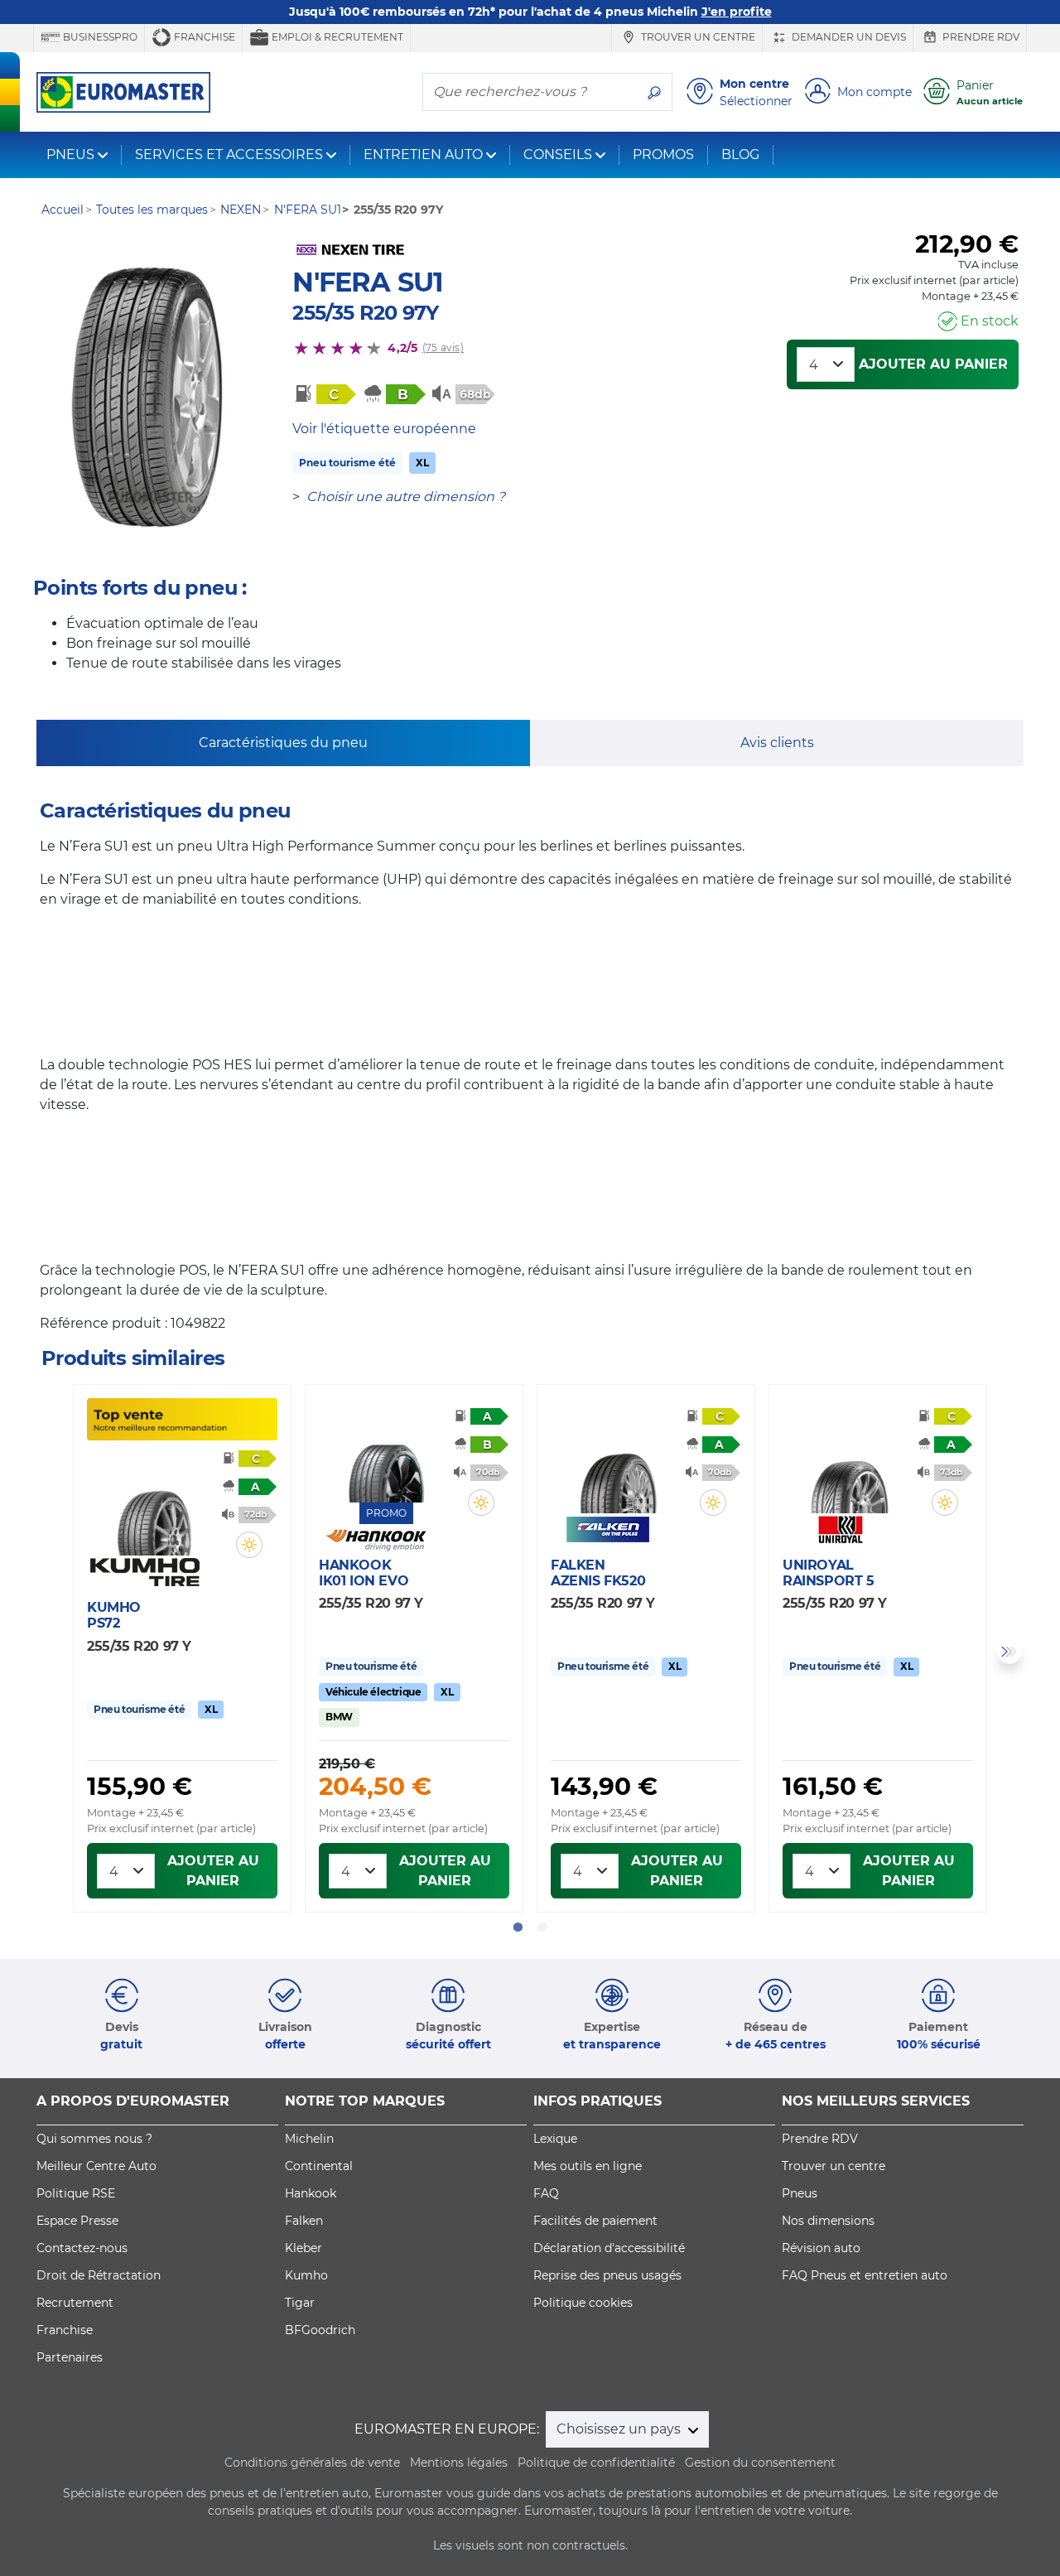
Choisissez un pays (620, 2429)
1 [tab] (518, 1927)
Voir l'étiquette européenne (384, 429)
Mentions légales (459, 2463)
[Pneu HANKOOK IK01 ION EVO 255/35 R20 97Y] (386, 1454)
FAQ (546, 2193)
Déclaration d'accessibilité (609, 2248)
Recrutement (75, 2303)
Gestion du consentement (760, 2463)
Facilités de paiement (595, 2221)
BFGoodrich (320, 2330)
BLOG (740, 154)
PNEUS (70, 154)
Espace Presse (77, 2221)
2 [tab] (542, 1927)
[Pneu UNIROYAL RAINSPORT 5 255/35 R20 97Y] (850, 1464)
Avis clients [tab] (777, 743)
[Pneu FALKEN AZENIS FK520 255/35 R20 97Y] (618, 1464)
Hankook (311, 2193)
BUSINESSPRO (99, 37)
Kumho (306, 2275)
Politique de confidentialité (596, 2463)
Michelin (309, 2139)
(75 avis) (443, 347)
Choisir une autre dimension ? (406, 497)
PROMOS (663, 154)
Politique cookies (583, 2303)
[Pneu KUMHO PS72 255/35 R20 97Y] (154, 1507)
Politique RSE (76, 2193)
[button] (249, 1545)
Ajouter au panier (933, 364)
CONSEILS (558, 154)
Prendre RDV (980, 37)
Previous (51, 1652)
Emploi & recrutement (336, 37)
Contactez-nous (82, 2248)
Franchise (203, 37)
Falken (304, 2221)
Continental (319, 2166)
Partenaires (70, 2357)
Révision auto (821, 2248)
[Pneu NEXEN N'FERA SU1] (147, 398)
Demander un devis (848, 37)
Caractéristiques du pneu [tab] (283, 743)
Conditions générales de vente (312, 2463)
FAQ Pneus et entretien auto (865, 2275)
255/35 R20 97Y (365, 313)
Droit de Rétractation (99, 2275)
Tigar (300, 2303)
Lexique (555, 2139)
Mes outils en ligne (588, 2166)
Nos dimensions (828, 2221)
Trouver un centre (697, 37)
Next (1009, 1652)
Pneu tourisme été (347, 463)
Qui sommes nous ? (94, 2139)
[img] (249, 1545)
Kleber (304, 2248)
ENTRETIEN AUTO (423, 154)
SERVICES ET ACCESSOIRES (229, 154)
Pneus (800, 2193)
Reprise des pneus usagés (607, 2275)
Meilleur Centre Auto (96, 2166)
